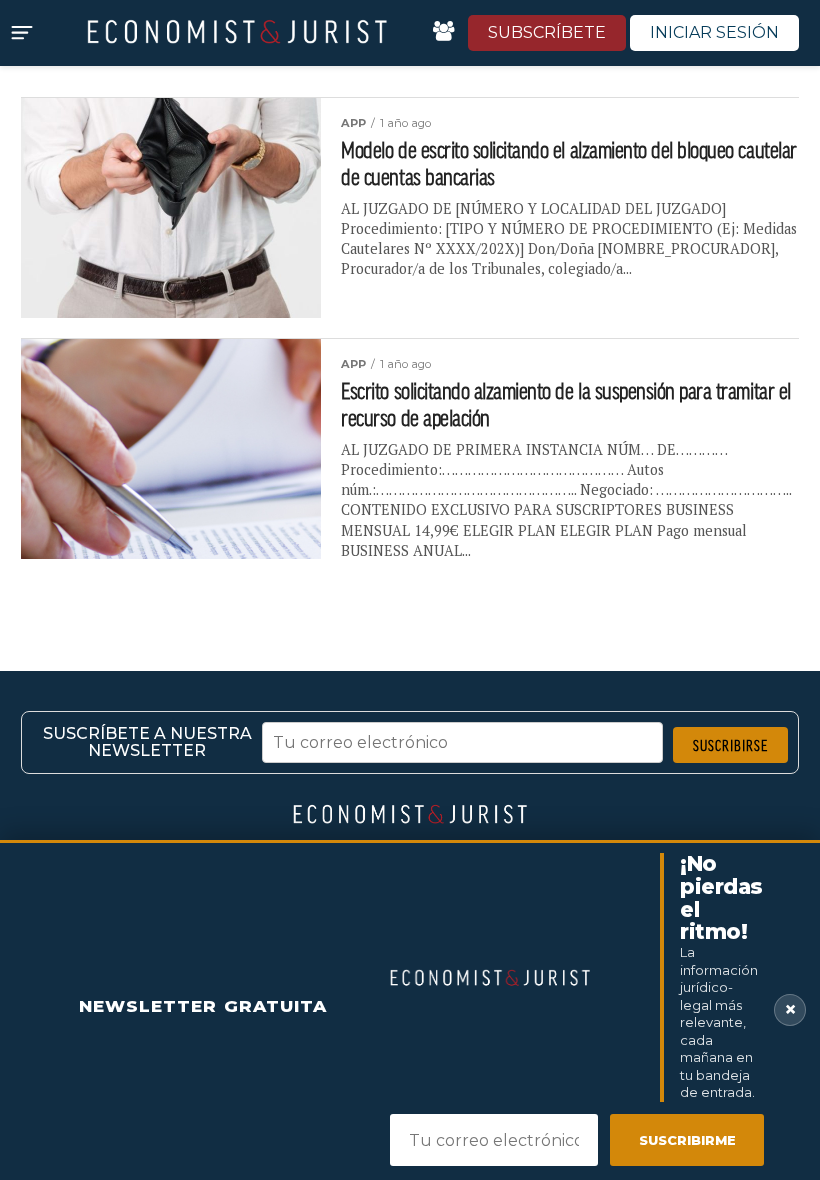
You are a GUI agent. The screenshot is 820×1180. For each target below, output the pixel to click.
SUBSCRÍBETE (547, 32)
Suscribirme (687, 1140)
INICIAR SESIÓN (714, 32)
